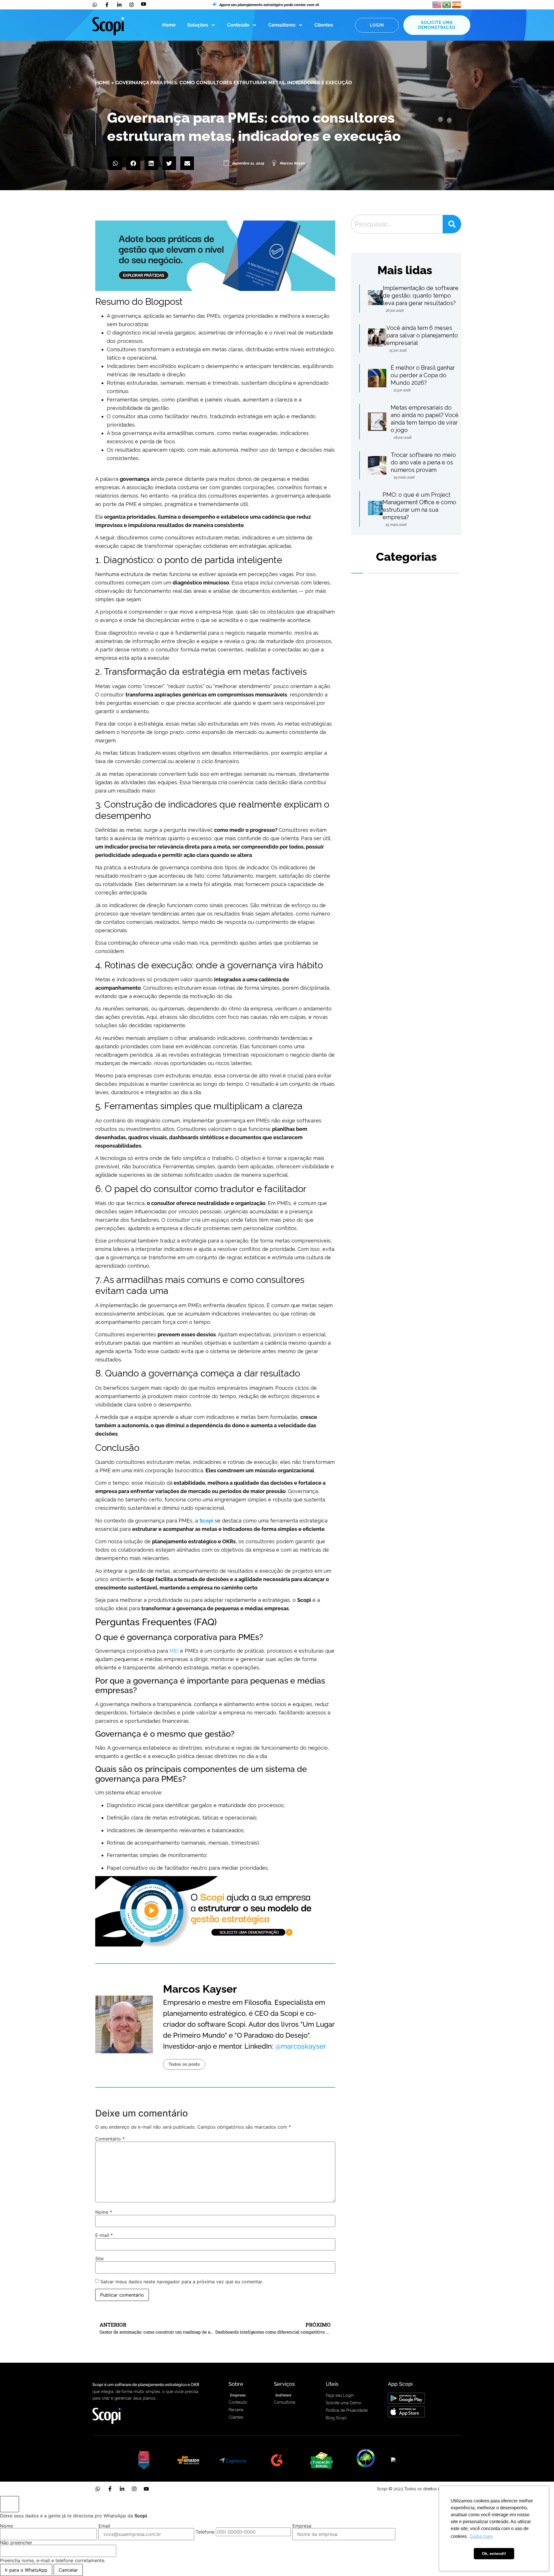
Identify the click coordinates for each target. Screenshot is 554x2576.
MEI (174, 1651)
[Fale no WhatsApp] (10, 2504)
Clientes (324, 25)
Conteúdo (238, 25)
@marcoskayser (301, 2046)
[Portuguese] (447, 4)
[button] (115, 163)
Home (169, 25)
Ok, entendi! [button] (494, 2553)
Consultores (282, 25)
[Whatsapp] (98, 2489)
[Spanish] (457, 4)
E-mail (104, 2235)
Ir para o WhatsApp (26, 2570)
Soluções (198, 25)
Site (99, 2259)
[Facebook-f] (110, 2489)
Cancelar (68, 2570)
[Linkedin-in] (122, 2489)
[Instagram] (134, 2489)
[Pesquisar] (452, 224)
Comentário (110, 2139)
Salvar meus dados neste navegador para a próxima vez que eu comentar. (182, 2282)
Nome (104, 2212)
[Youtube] (146, 2489)
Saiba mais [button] (481, 2536)
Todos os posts (184, 2064)
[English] (437, 4)
